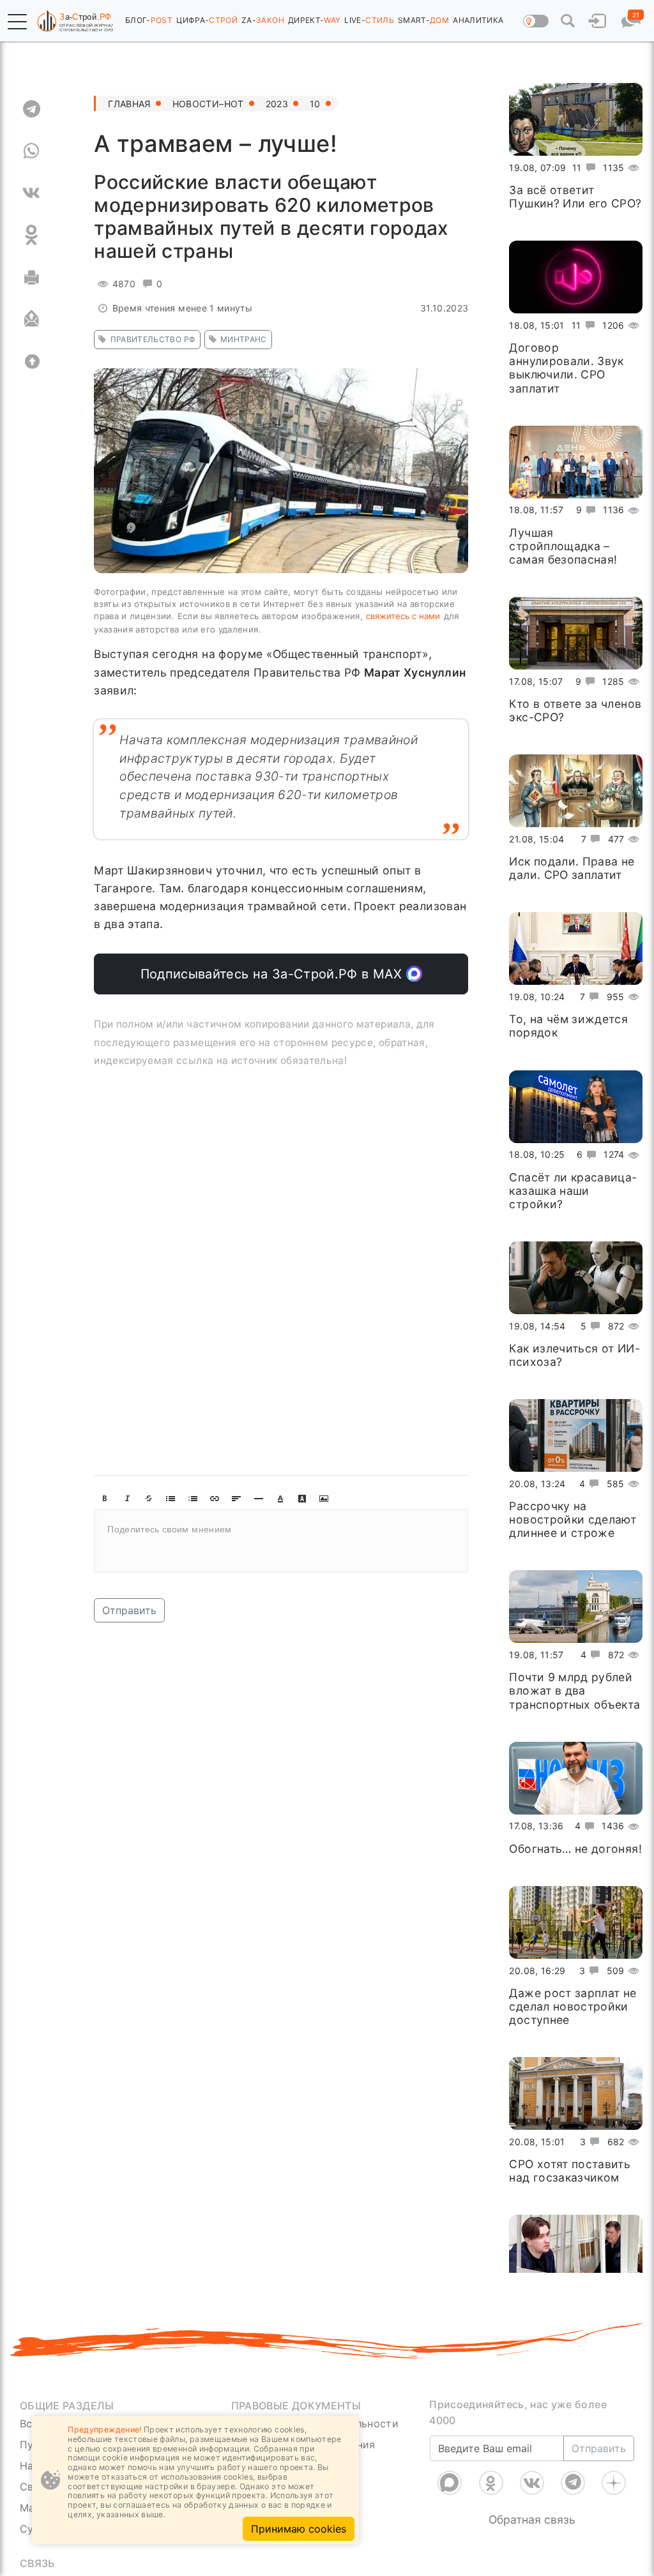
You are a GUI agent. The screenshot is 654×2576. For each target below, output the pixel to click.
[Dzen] (614, 2483)
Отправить (129, 1610)
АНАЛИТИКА (478, 20)
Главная (129, 104)
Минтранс (244, 339)
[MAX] (450, 2483)
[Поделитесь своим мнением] (281, 1541)
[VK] (32, 193)
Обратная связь (532, 2520)
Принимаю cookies (299, 2529)
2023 (277, 104)
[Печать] (32, 277)
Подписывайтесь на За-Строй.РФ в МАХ (274, 974)
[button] (17, 22)
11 (577, 168)
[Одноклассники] (491, 2483)
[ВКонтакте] (532, 2483)
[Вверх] (32, 361)
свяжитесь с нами (403, 616)
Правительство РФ (153, 339)
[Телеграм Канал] (573, 2483)
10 (315, 104)
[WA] (32, 151)
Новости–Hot (208, 104)
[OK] (32, 235)
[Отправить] (32, 319)
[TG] (32, 109)
